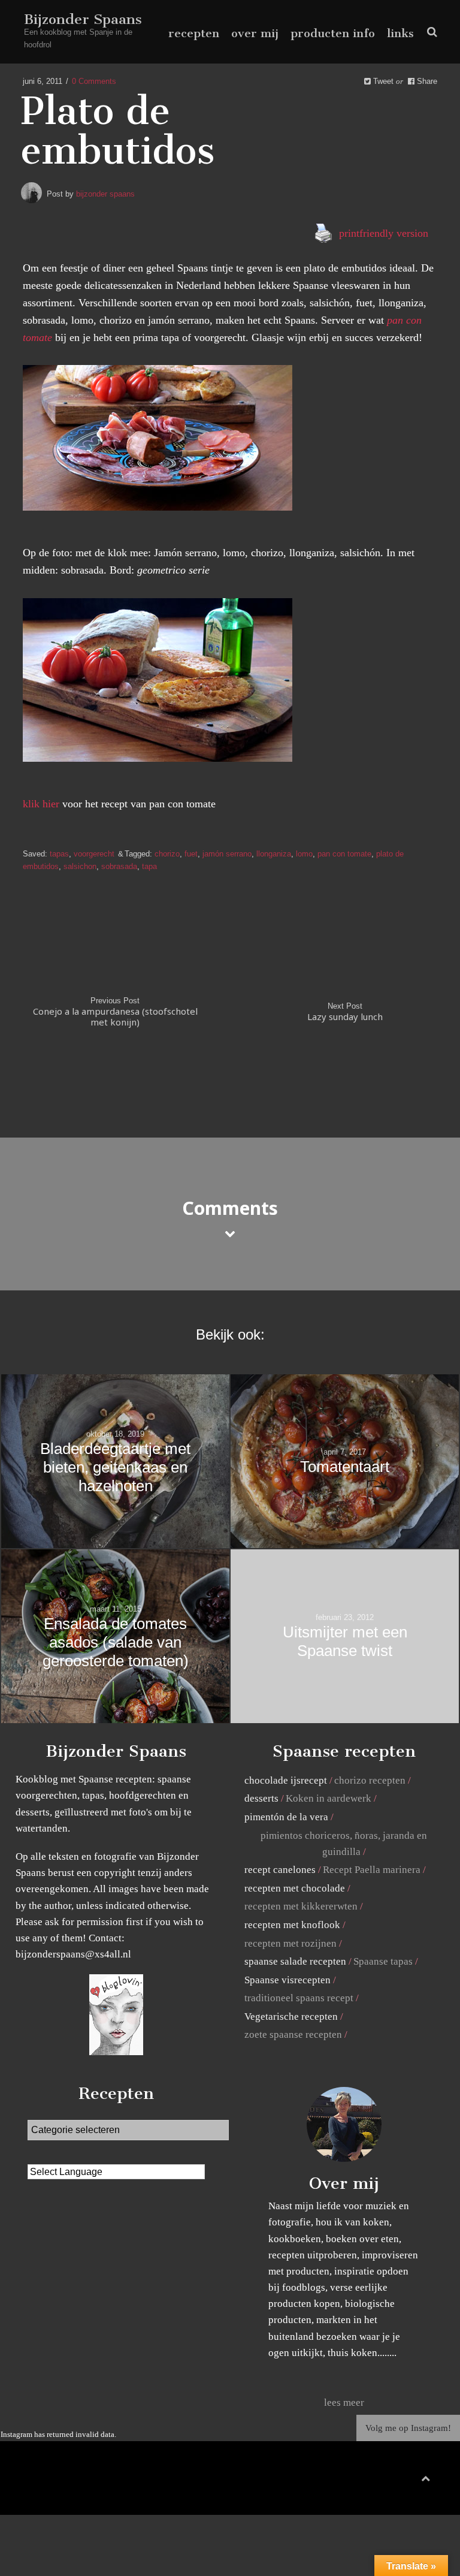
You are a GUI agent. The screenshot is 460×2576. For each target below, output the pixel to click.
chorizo (167, 854)
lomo (304, 854)
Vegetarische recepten (291, 2017)
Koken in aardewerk (329, 1798)
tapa (149, 866)
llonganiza (274, 854)
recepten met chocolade (295, 1888)
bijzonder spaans (105, 194)
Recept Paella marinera (372, 1870)
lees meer (344, 2402)
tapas (59, 854)
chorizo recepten (370, 1780)
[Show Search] (429, 32)
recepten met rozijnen (290, 1943)
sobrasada (119, 866)
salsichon (80, 866)
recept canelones (280, 1870)
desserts (261, 1798)
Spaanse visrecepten (287, 1980)
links (400, 33)
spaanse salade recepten (295, 1961)
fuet (191, 854)
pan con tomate (344, 854)
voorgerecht (94, 854)
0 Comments (94, 81)
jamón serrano (227, 854)
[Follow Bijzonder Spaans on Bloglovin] (116, 2052)
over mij (255, 33)
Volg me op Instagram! (408, 2428)
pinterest (400, 2481)
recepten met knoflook (292, 1925)
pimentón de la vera (286, 1817)
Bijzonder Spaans (83, 19)
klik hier (41, 804)
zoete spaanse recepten (293, 2034)
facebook (380, 2481)
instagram (418, 2481)
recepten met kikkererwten (301, 1906)
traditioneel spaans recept (299, 1998)
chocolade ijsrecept (286, 1780)
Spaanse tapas (383, 1961)
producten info (333, 33)
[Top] (426, 2476)
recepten (194, 33)
